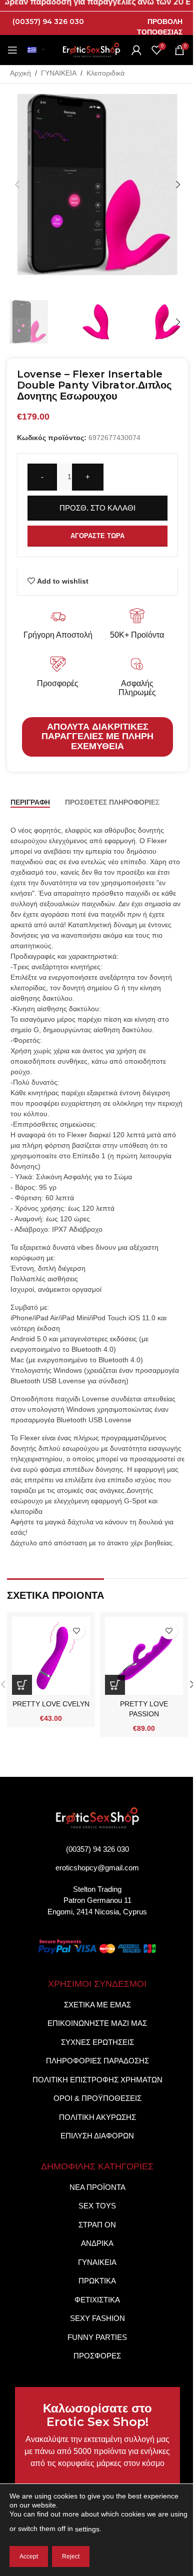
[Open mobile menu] (12, 50)
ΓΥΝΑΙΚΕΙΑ (59, 73)
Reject (71, 2556)
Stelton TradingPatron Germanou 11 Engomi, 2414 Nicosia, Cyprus (97, 1900)
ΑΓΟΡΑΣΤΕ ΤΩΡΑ (97, 536)
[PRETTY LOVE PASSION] (144, 1656)
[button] (17, 185)
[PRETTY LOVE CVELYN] (51, 1656)
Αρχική (20, 73)
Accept (29, 2556)
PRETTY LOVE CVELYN (51, 1704)
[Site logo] (91, 50)
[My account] (136, 50)
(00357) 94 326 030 (48, 22)
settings (87, 2529)
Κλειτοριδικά (105, 73)
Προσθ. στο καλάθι (97, 508)
